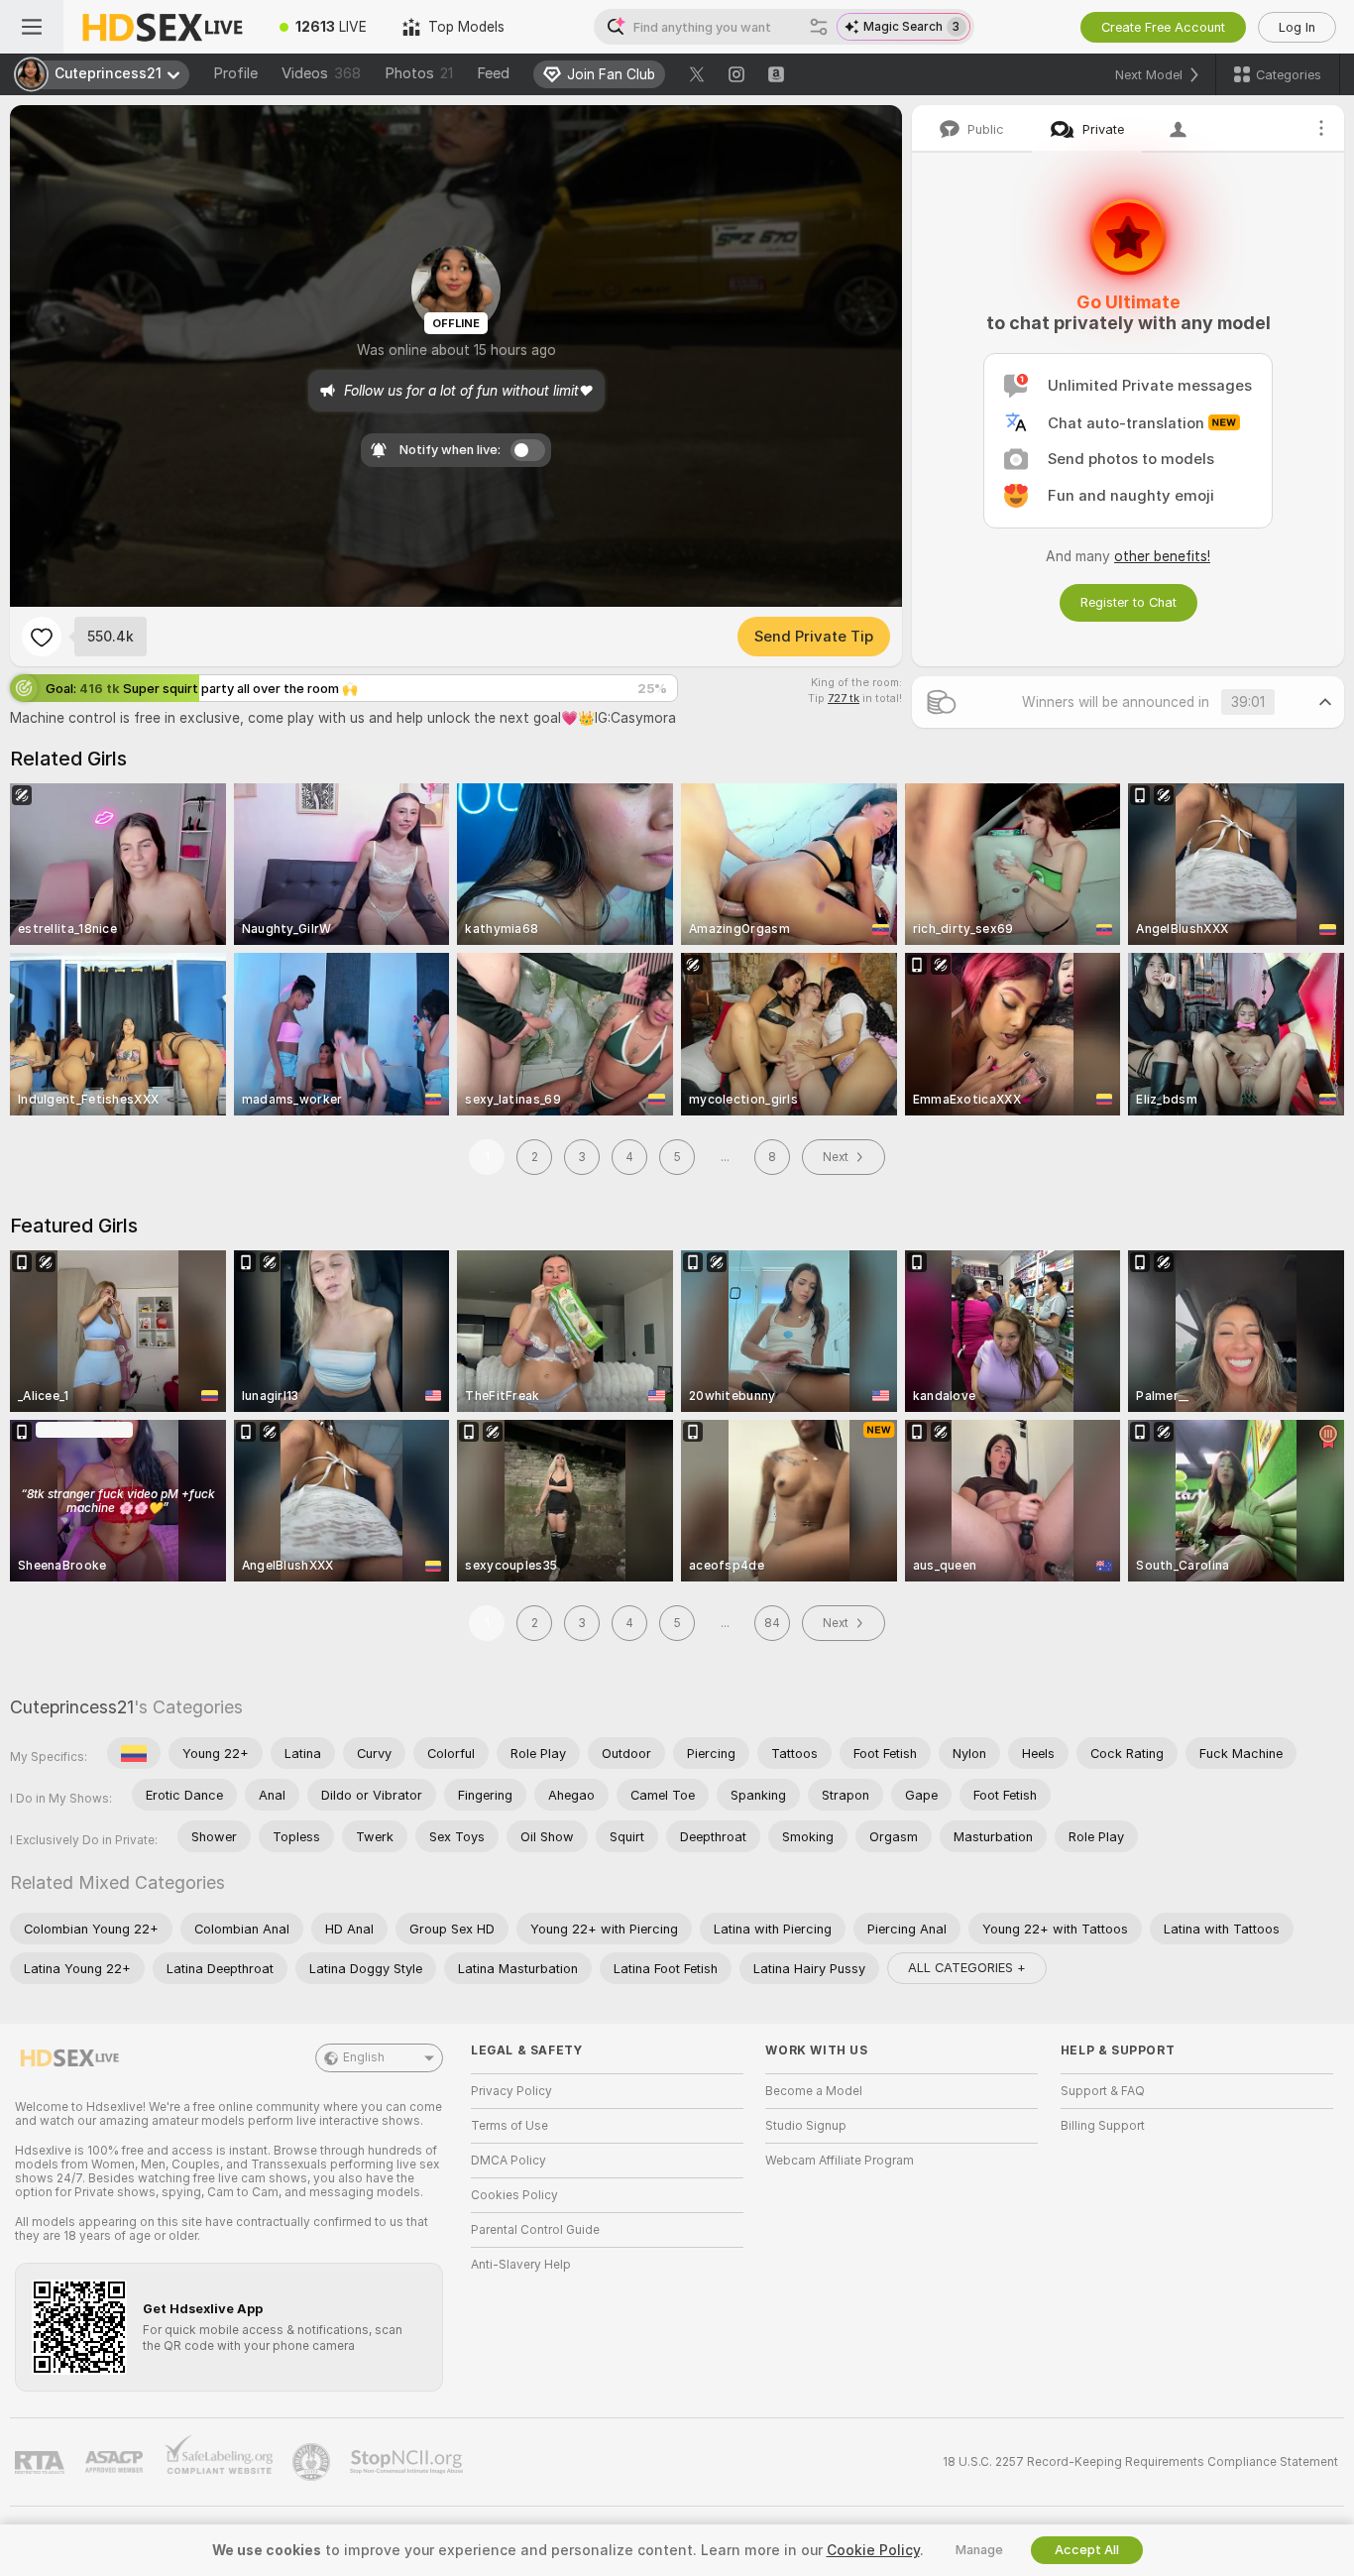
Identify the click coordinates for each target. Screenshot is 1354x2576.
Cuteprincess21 (72, 1707)
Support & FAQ (1103, 2091)
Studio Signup (806, 2126)
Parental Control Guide (535, 2230)
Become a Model (814, 2091)
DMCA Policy (508, 2161)
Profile (235, 73)
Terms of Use (509, 2126)
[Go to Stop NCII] (408, 2462)
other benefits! (1162, 556)
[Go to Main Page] (163, 27)
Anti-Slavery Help (521, 2265)
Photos (419, 73)
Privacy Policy (511, 2091)
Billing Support (1103, 2126)
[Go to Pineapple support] (313, 2462)
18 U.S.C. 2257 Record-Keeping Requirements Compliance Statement (1140, 2462)
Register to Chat (1128, 602)
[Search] (819, 27)
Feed (493, 73)
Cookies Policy (514, 2195)
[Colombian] (134, 1753)
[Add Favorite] (42, 637)
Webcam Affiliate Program (840, 2161)
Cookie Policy (873, 2550)
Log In (1297, 27)
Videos (321, 73)
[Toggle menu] (32, 27)
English (364, 2057)
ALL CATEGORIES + (967, 1968)
